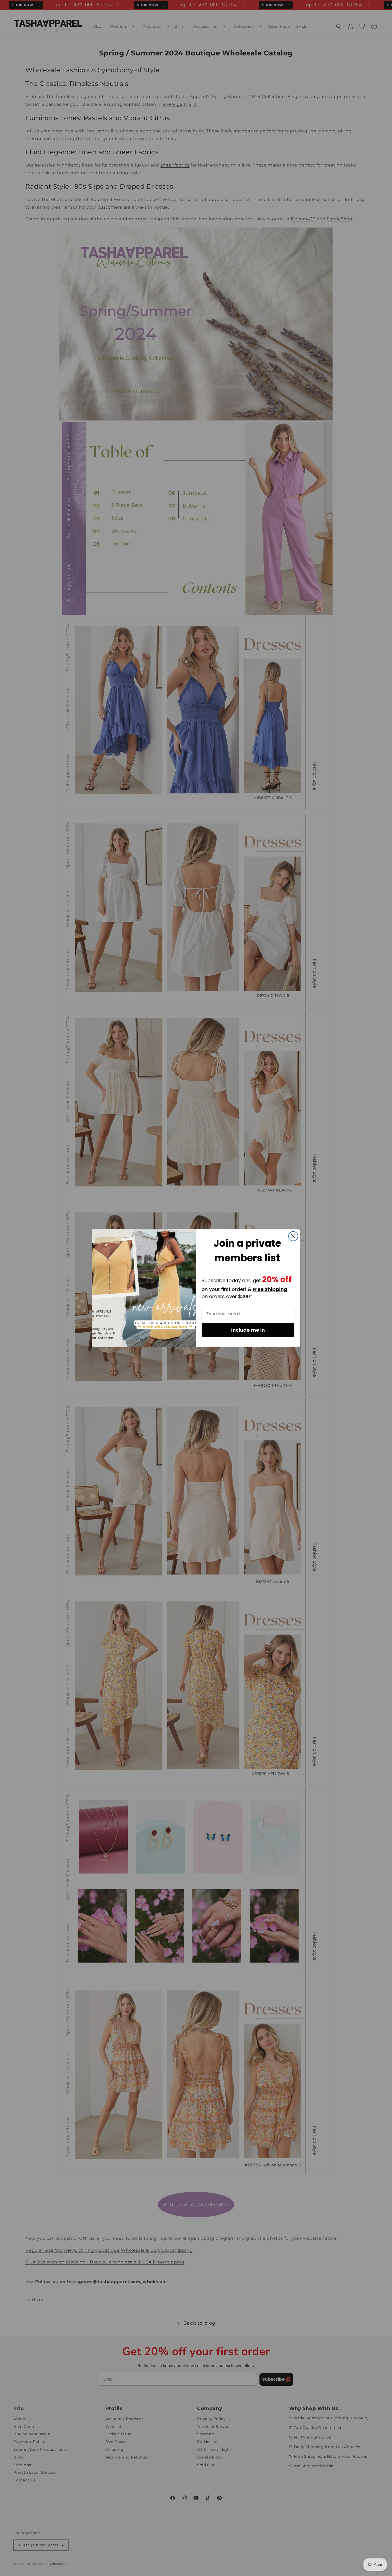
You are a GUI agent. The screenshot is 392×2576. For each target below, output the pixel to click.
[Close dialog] (293, 1236)
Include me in (248, 1330)
